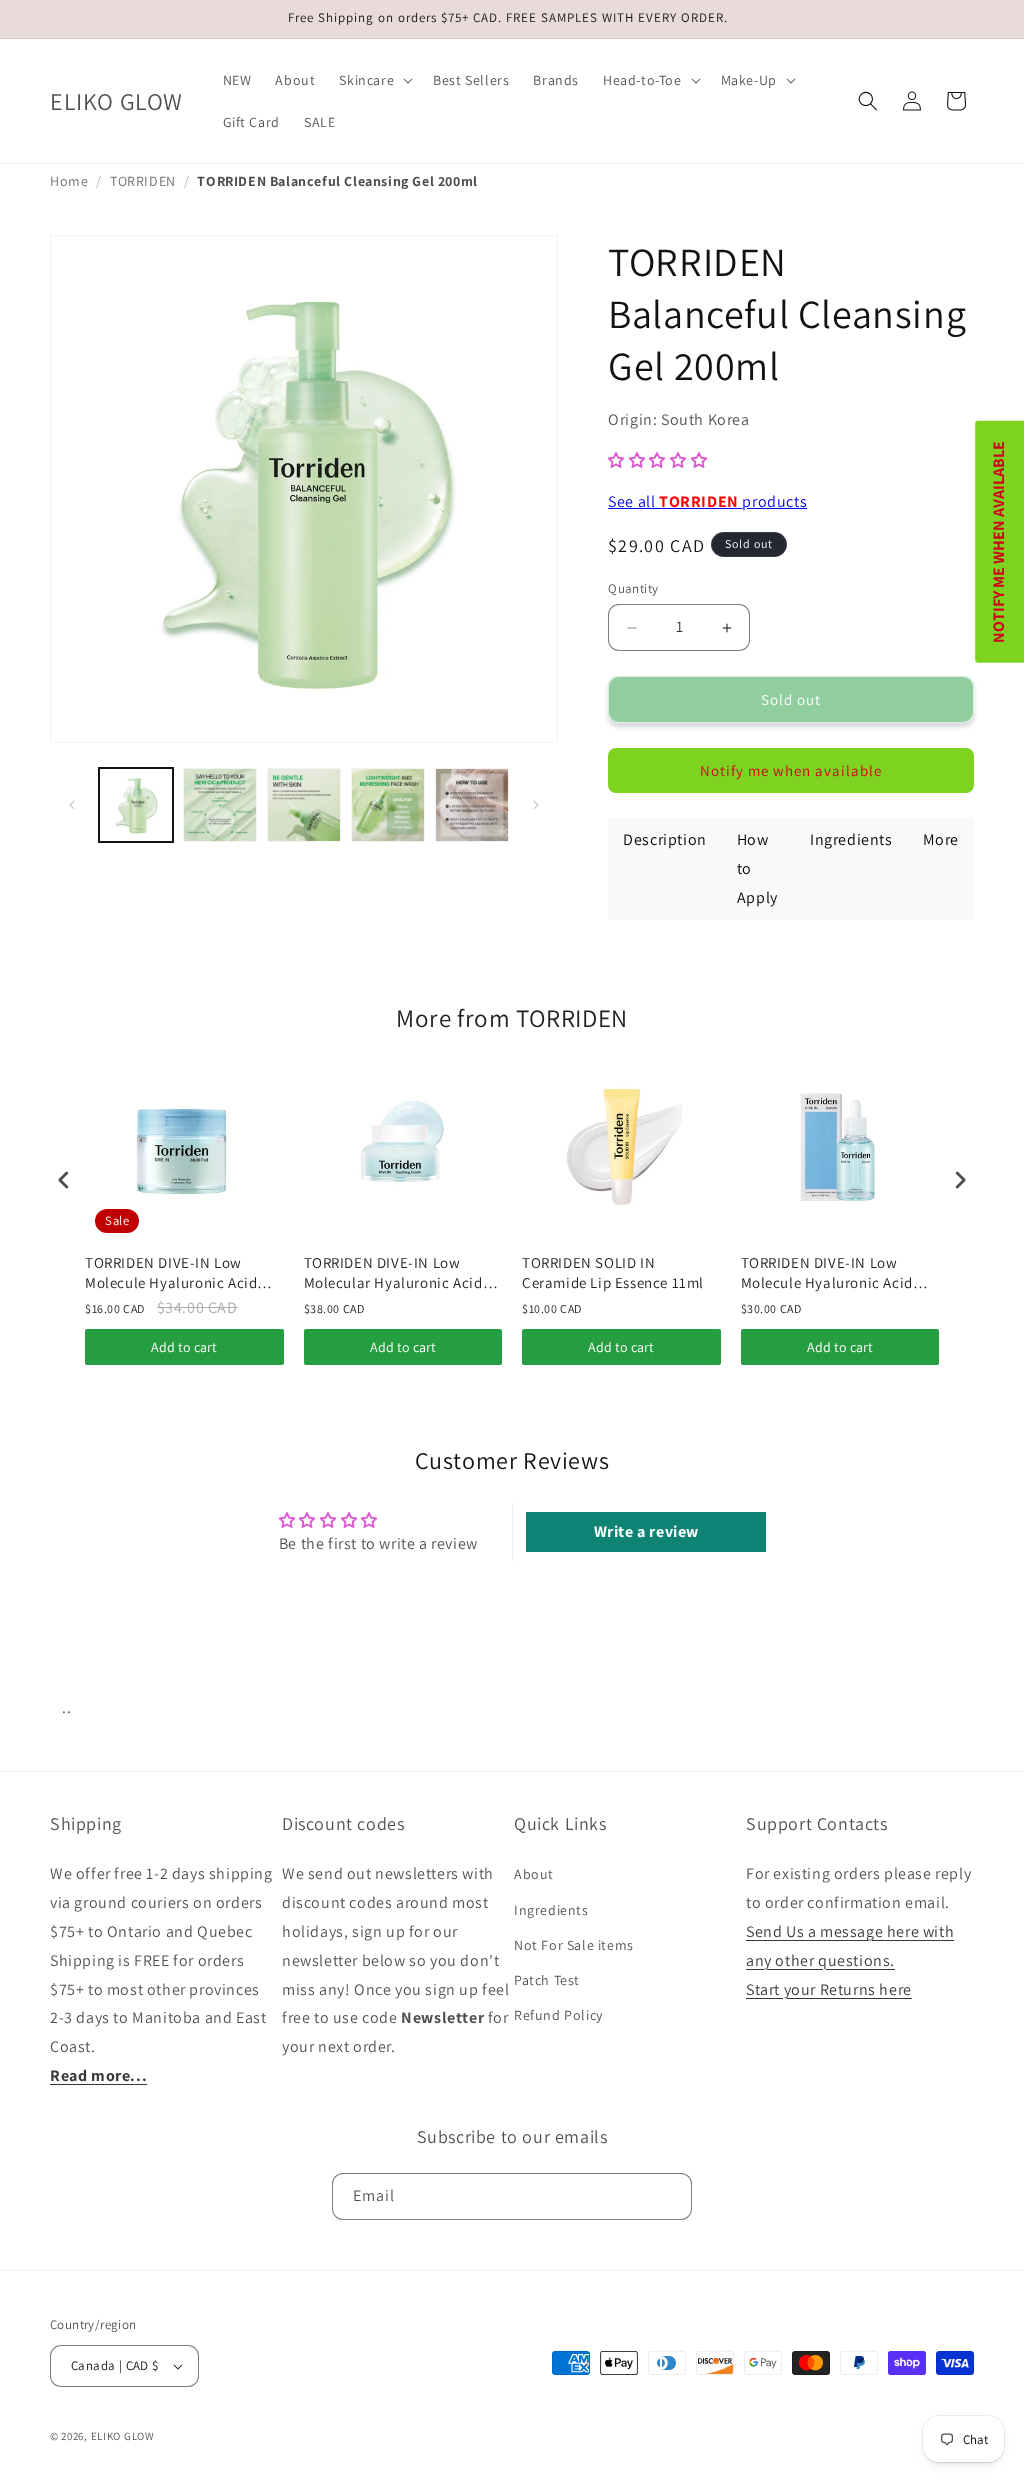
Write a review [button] (646, 1531)
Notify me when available (791, 770)
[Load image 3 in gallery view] (304, 805)
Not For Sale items (574, 1945)
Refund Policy (558, 2015)
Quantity (633, 588)
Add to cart (184, 1347)
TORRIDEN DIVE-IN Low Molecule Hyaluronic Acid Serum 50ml (827, 1272)
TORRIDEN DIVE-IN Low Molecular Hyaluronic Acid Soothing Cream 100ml (393, 1272)
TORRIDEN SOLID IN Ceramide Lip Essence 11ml (613, 1272)
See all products (707, 501)
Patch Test (547, 1980)
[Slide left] (72, 805)
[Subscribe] (669, 2196)
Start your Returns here (829, 1989)
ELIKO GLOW (123, 2436)
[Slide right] (536, 805)
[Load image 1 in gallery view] (136, 805)
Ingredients (551, 1910)
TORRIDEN (143, 181)
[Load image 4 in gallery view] (388, 805)
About (534, 1874)
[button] (374, 80)
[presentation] (64, 1179)
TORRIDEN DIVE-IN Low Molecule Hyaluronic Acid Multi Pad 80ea (171, 1272)
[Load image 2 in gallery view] (220, 805)
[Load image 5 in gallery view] (472, 805)
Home (69, 181)
